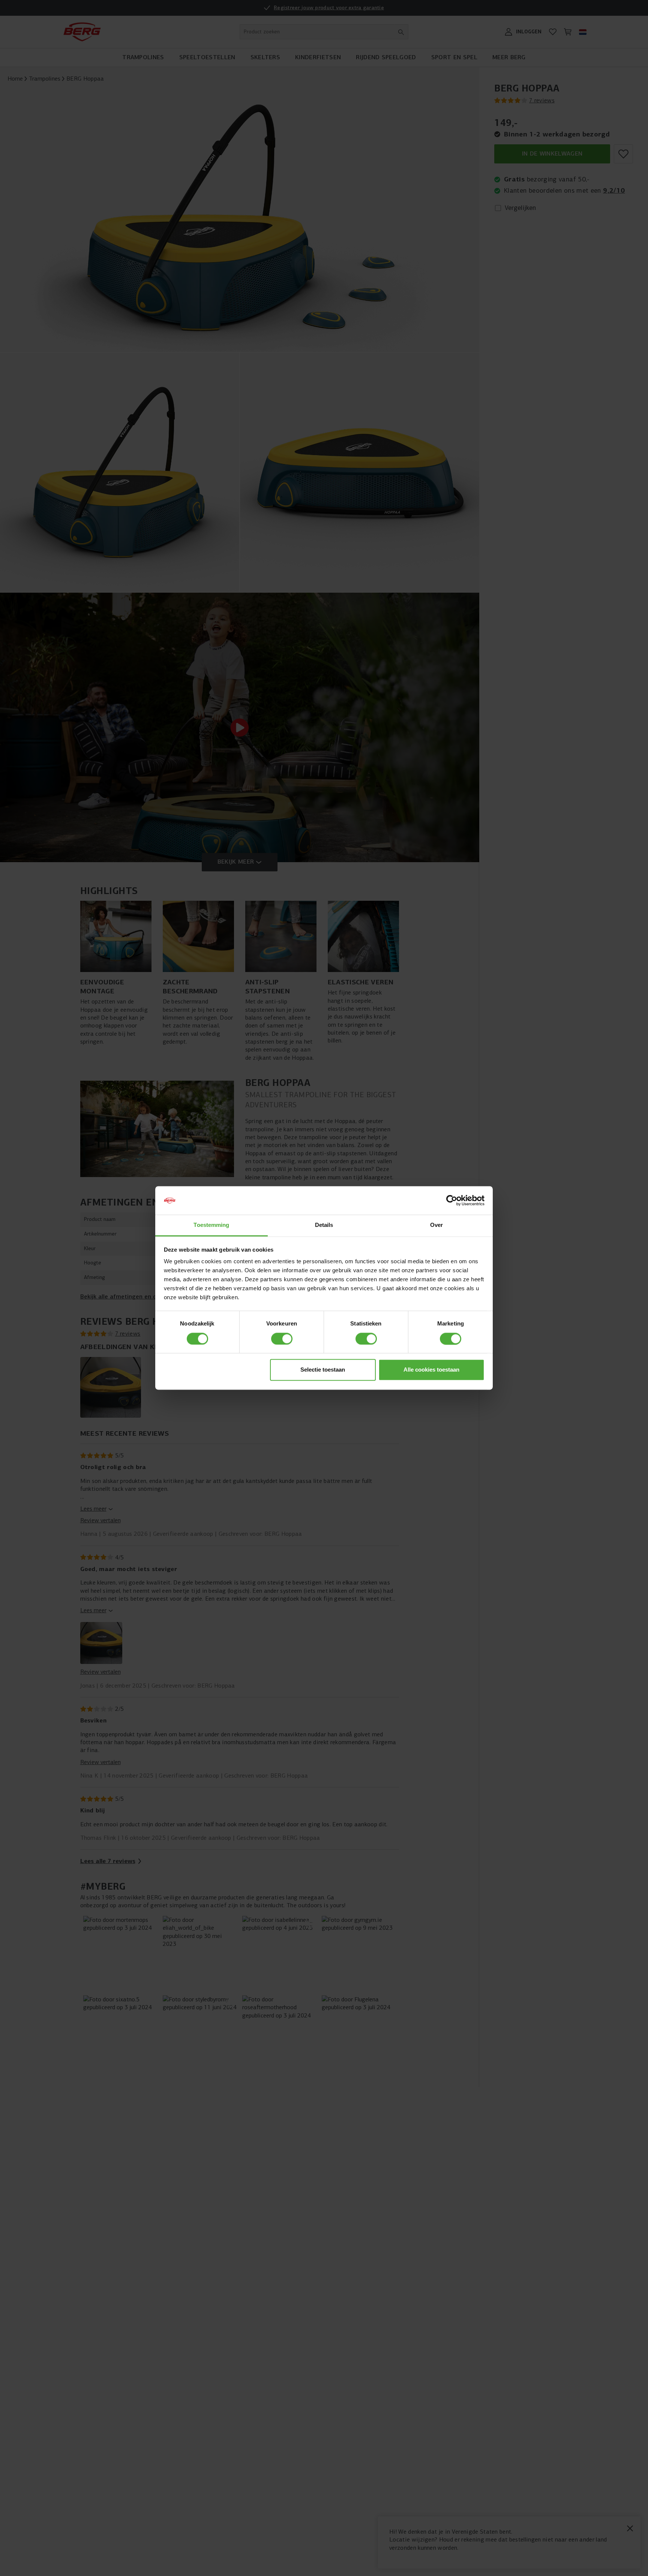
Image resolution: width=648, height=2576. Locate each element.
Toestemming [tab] (211, 1225)
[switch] (282, 1339)
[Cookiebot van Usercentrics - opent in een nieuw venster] (452, 1201)
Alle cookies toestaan (431, 1370)
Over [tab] (436, 1225)
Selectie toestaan (323, 1370)
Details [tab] (324, 1225)
